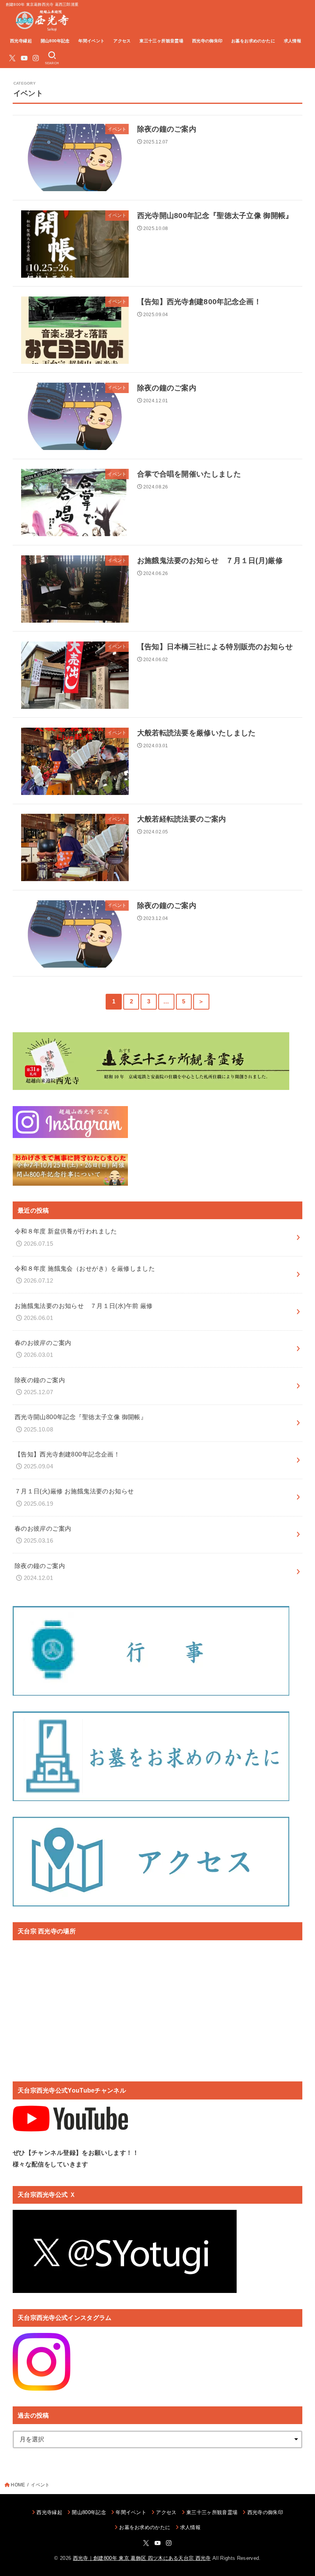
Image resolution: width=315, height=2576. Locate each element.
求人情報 (293, 41)
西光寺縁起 (21, 41)
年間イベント (91, 41)
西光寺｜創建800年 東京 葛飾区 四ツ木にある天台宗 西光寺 (142, 2558)
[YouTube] (24, 58)
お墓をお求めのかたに (253, 41)
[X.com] (12, 58)
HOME (18, 2485)
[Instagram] (36, 58)
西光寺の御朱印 (207, 41)
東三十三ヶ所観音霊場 (161, 41)
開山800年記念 (55, 41)
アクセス (122, 41)
